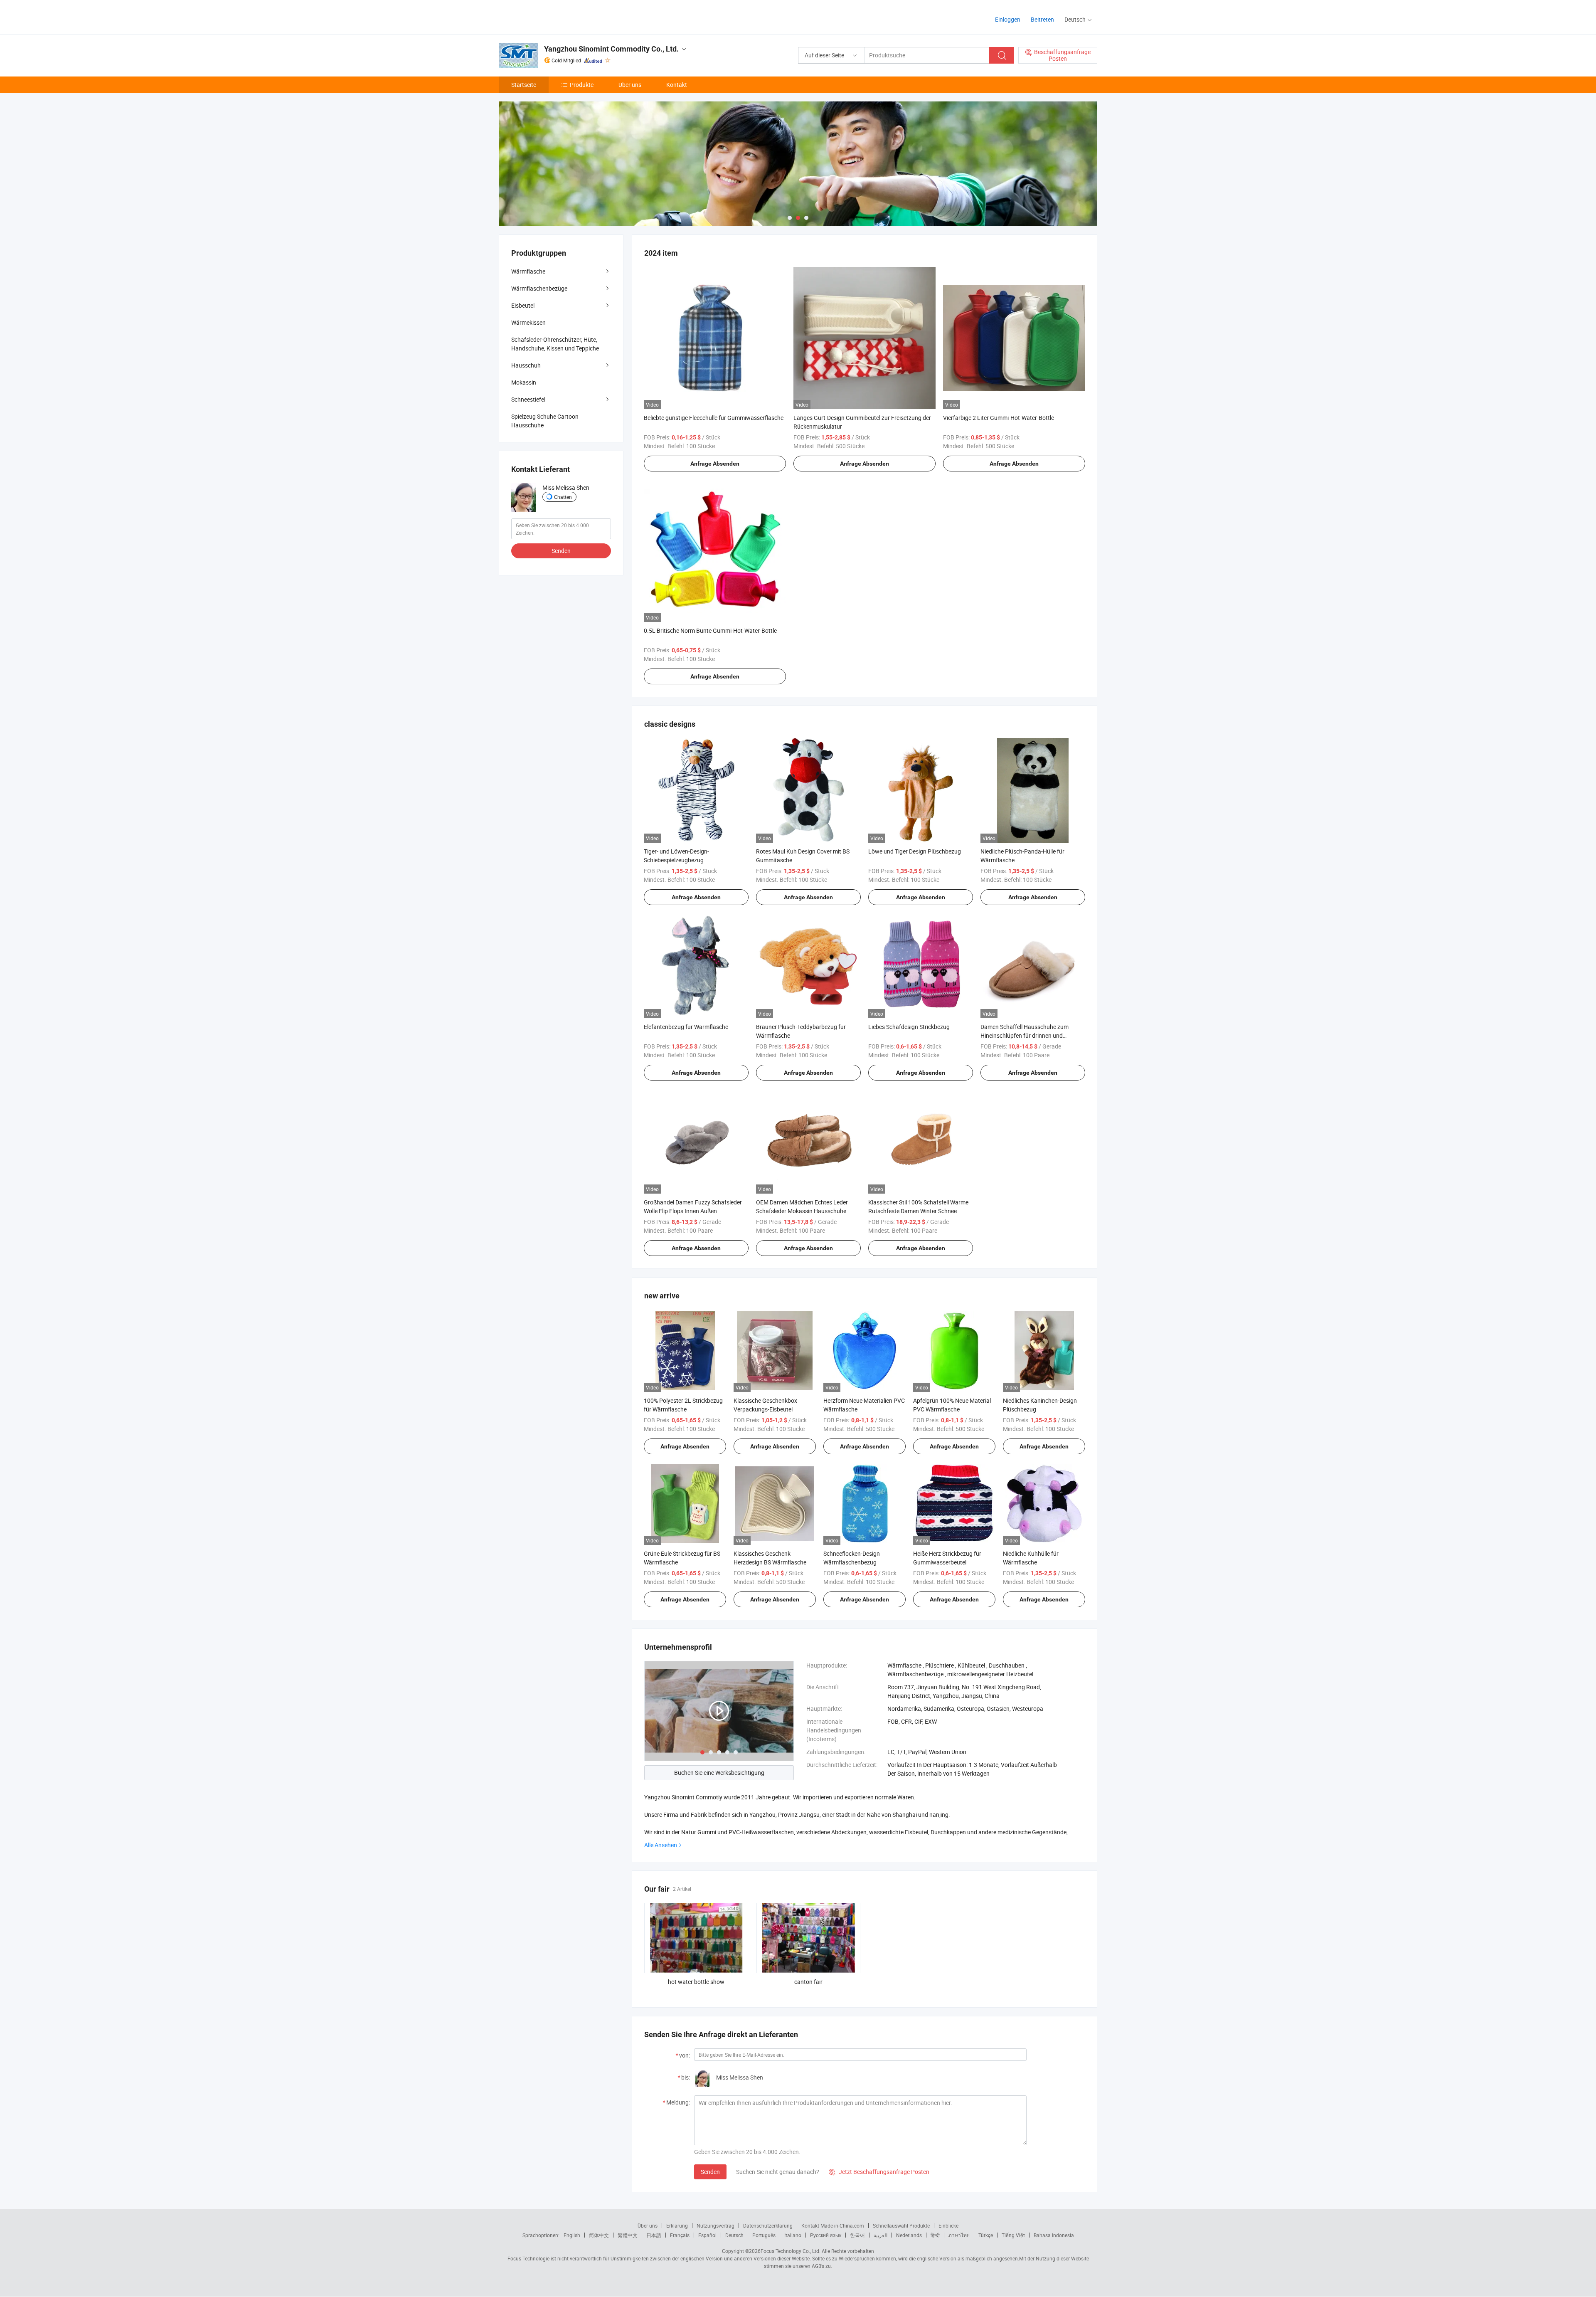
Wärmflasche (528, 271)
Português (764, 2235)
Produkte (582, 85)
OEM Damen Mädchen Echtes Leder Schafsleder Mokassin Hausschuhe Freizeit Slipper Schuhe (802, 1211)
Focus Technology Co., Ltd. (791, 2251)
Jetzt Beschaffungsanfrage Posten (879, 2172)
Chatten (563, 497)
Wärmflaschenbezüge (539, 288)
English (572, 2235)
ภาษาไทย (959, 2235)
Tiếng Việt (1013, 2235)
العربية (881, 2235)
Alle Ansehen (661, 1845)
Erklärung (677, 2225)
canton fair (808, 1982)
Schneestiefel (528, 399)
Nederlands (909, 2235)
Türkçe (986, 2235)
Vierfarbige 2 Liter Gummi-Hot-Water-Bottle (999, 418)
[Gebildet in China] (552, 16)
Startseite (524, 85)
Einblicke (948, 2225)
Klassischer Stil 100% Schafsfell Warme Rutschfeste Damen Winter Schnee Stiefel (918, 1211)
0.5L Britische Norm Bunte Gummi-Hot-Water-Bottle (710, 630)
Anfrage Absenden (715, 464)
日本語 (654, 2235)
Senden (710, 2172)
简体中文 (599, 2235)
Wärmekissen (528, 322)
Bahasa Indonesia (1054, 2235)
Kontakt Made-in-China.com (833, 2225)
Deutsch (734, 2235)
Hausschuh (526, 365)
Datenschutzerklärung (768, 2225)
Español (707, 2235)
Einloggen (1008, 19)
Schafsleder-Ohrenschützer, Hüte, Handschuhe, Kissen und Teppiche (555, 344)
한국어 (857, 2235)
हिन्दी (935, 2235)
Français (680, 2235)
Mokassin (524, 382)
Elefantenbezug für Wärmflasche (686, 1027)
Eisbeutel (523, 305)
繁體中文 (628, 2235)
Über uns (630, 85)
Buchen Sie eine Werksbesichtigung (719, 1773)
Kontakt (677, 85)
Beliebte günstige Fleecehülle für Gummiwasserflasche (714, 418)
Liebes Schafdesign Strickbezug (909, 1027)
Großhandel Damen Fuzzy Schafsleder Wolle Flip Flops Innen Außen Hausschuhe (693, 1211)
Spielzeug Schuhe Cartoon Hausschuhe (545, 421)
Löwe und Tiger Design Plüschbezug (915, 851)
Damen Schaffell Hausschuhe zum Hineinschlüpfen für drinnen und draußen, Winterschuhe (1025, 1035)
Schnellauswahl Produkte (901, 2225)
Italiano (793, 2235)
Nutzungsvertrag (715, 2225)
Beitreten (1042, 19)
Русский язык (826, 2235)
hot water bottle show (696, 1982)
